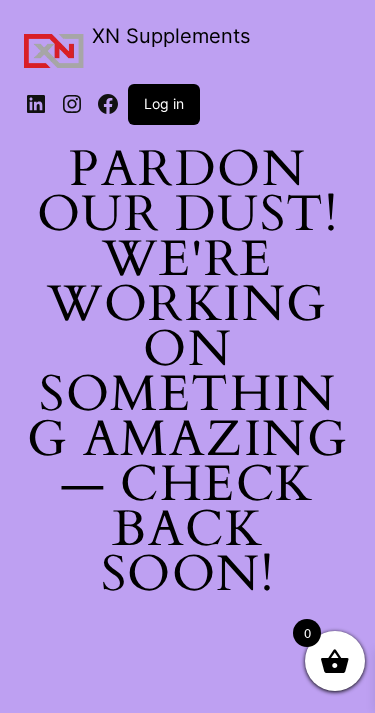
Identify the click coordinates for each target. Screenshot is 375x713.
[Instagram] (72, 104)
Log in (164, 103)
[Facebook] (108, 104)
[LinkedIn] (36, 104)
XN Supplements (171, 36)
